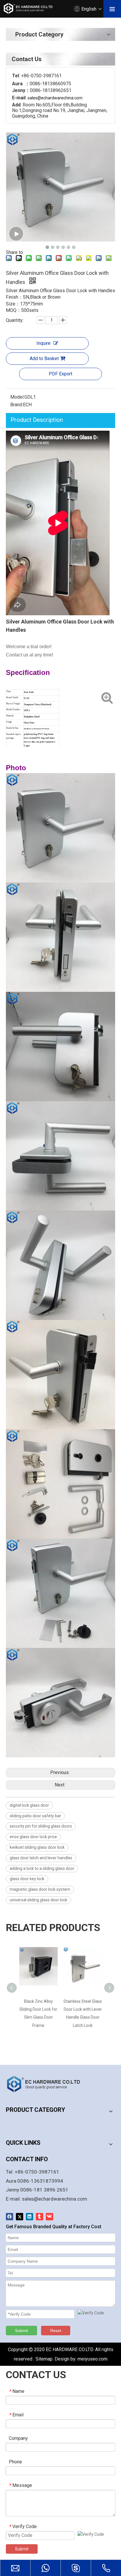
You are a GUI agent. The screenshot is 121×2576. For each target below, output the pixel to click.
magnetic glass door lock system (40, 1889)
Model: (17, 397)
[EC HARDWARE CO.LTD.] (47, 2084)
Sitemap (44, 2359)
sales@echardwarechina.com (55, 2199)
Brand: (17, 405)
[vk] (49, 2217)
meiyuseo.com (93, 2359)
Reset (56, 2331)
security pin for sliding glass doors (41, 1826)
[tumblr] (40, 2217)
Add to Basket (44, 358)
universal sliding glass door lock (38, 1900)
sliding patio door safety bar (35, 1816)
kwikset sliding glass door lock (37, 1847)
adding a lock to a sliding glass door (42, 1868)
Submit (21, 2331)
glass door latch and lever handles (41, 1858)
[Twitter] (20, 2217)
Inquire (43, 343)
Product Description (37, 420)
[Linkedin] (30, 2217)
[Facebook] (10, 2217)
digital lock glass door (29, 1805)
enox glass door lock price (33, 1837)
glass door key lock (27, 1879)
